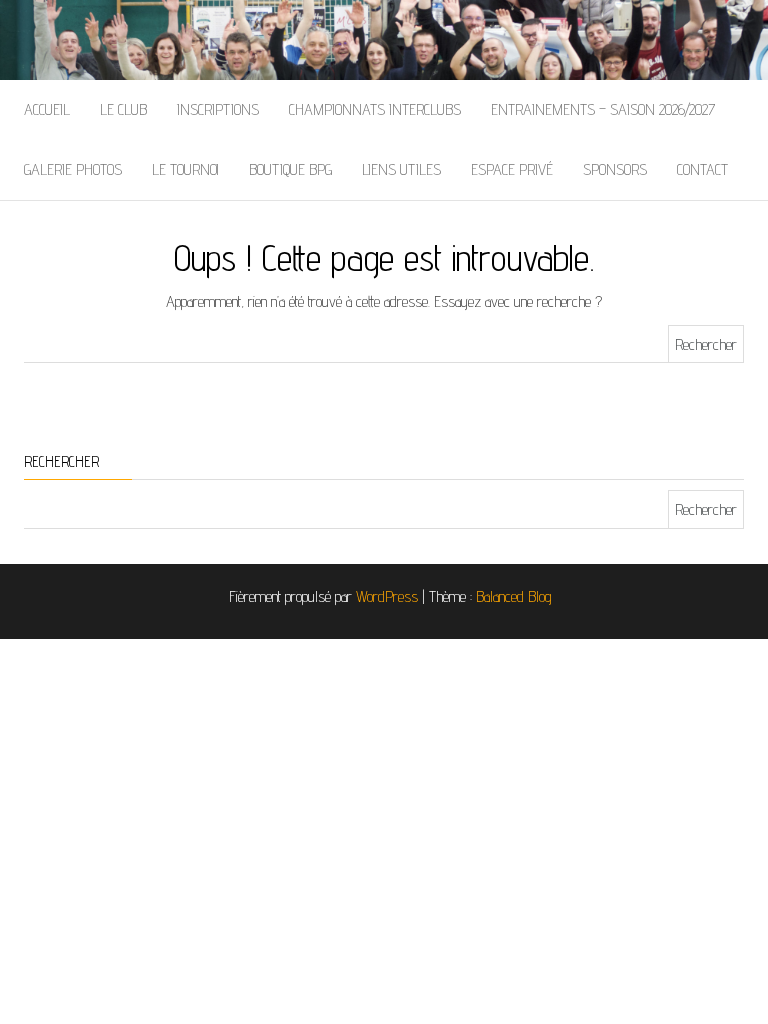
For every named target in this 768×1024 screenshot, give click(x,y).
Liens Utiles (401, 169)
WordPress (387, 596)
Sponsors (615, 169)
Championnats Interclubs (375, 109)
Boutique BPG (290, 169)
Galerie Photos (73, 169)
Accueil (47, 109)
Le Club (123, 109)
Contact (702, 169)
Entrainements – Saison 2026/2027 (603, 109)
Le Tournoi (185, 169)
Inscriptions (218, 109)
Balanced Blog (514, 596)
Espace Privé (512, 169)
